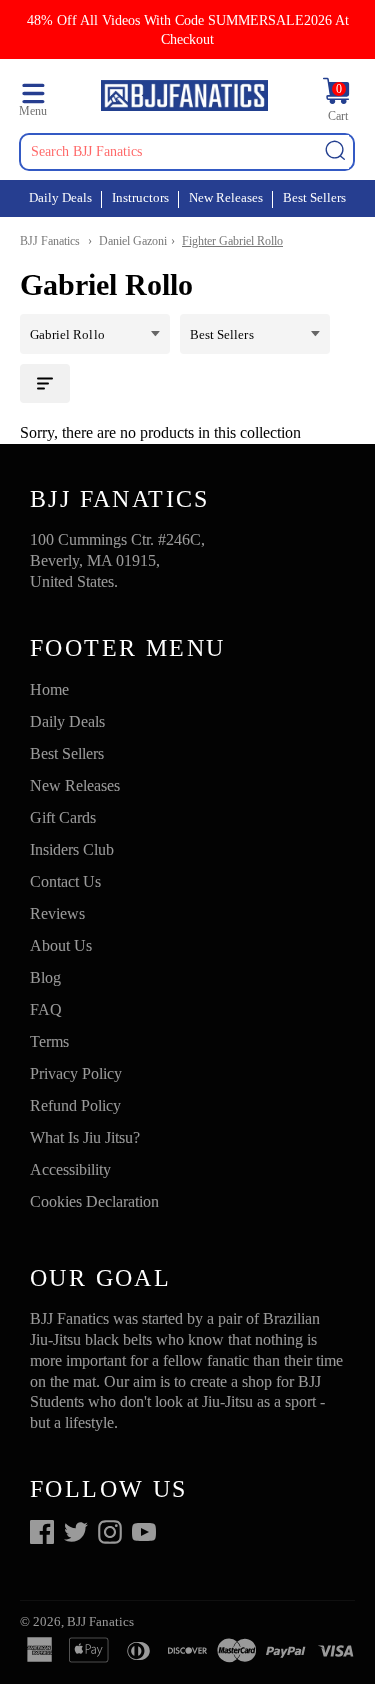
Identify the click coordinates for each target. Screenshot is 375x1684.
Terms (49, 1041)
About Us (61, 945)
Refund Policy (75, 1105)
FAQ (46, 1009)
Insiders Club (72, 849)
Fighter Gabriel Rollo (232, 241)
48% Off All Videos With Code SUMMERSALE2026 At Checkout (188, 29)
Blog (45, 977)
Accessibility (70, 1169)
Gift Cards (63, 817)
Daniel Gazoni (133, 241)
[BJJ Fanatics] (184, 98)
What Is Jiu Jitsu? (85, 1137)
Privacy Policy (76, 1073)
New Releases (226, 197)
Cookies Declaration (94, 1201)
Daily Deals (60, 197)
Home (49, 689)
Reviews (57, 913)
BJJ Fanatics (50, 241)
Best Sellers (314, 197)
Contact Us (65, 881)
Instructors (140, 197)
